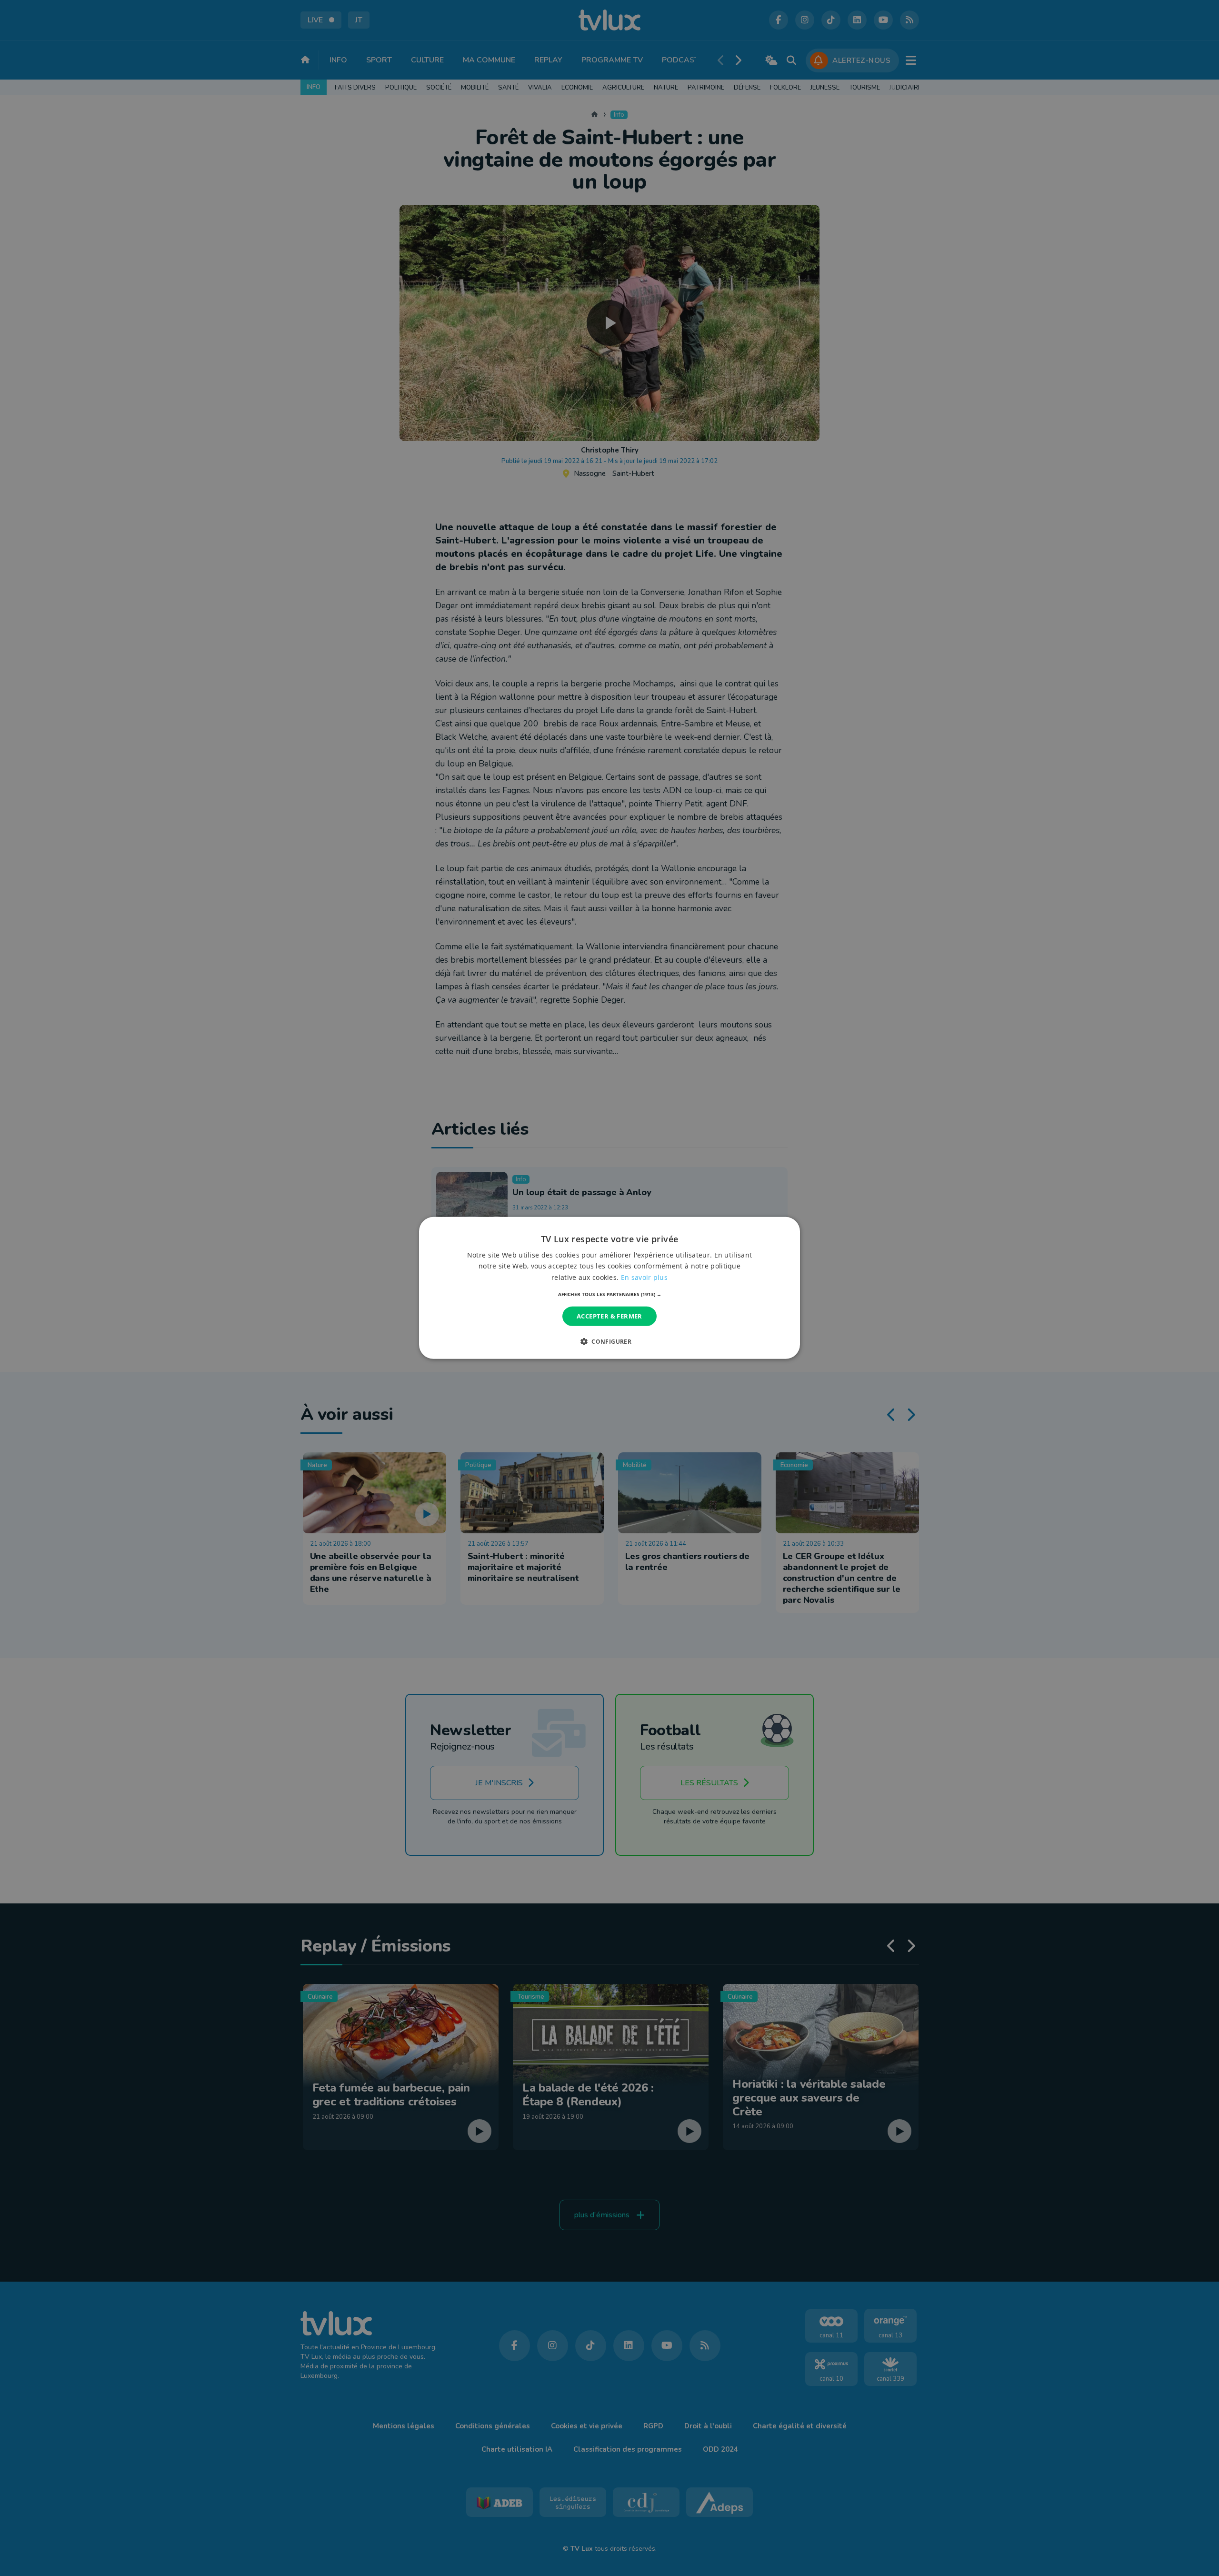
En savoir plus (644, 1277)
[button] (610, 1294)
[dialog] (609, 1288)
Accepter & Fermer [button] (609, 1316)
